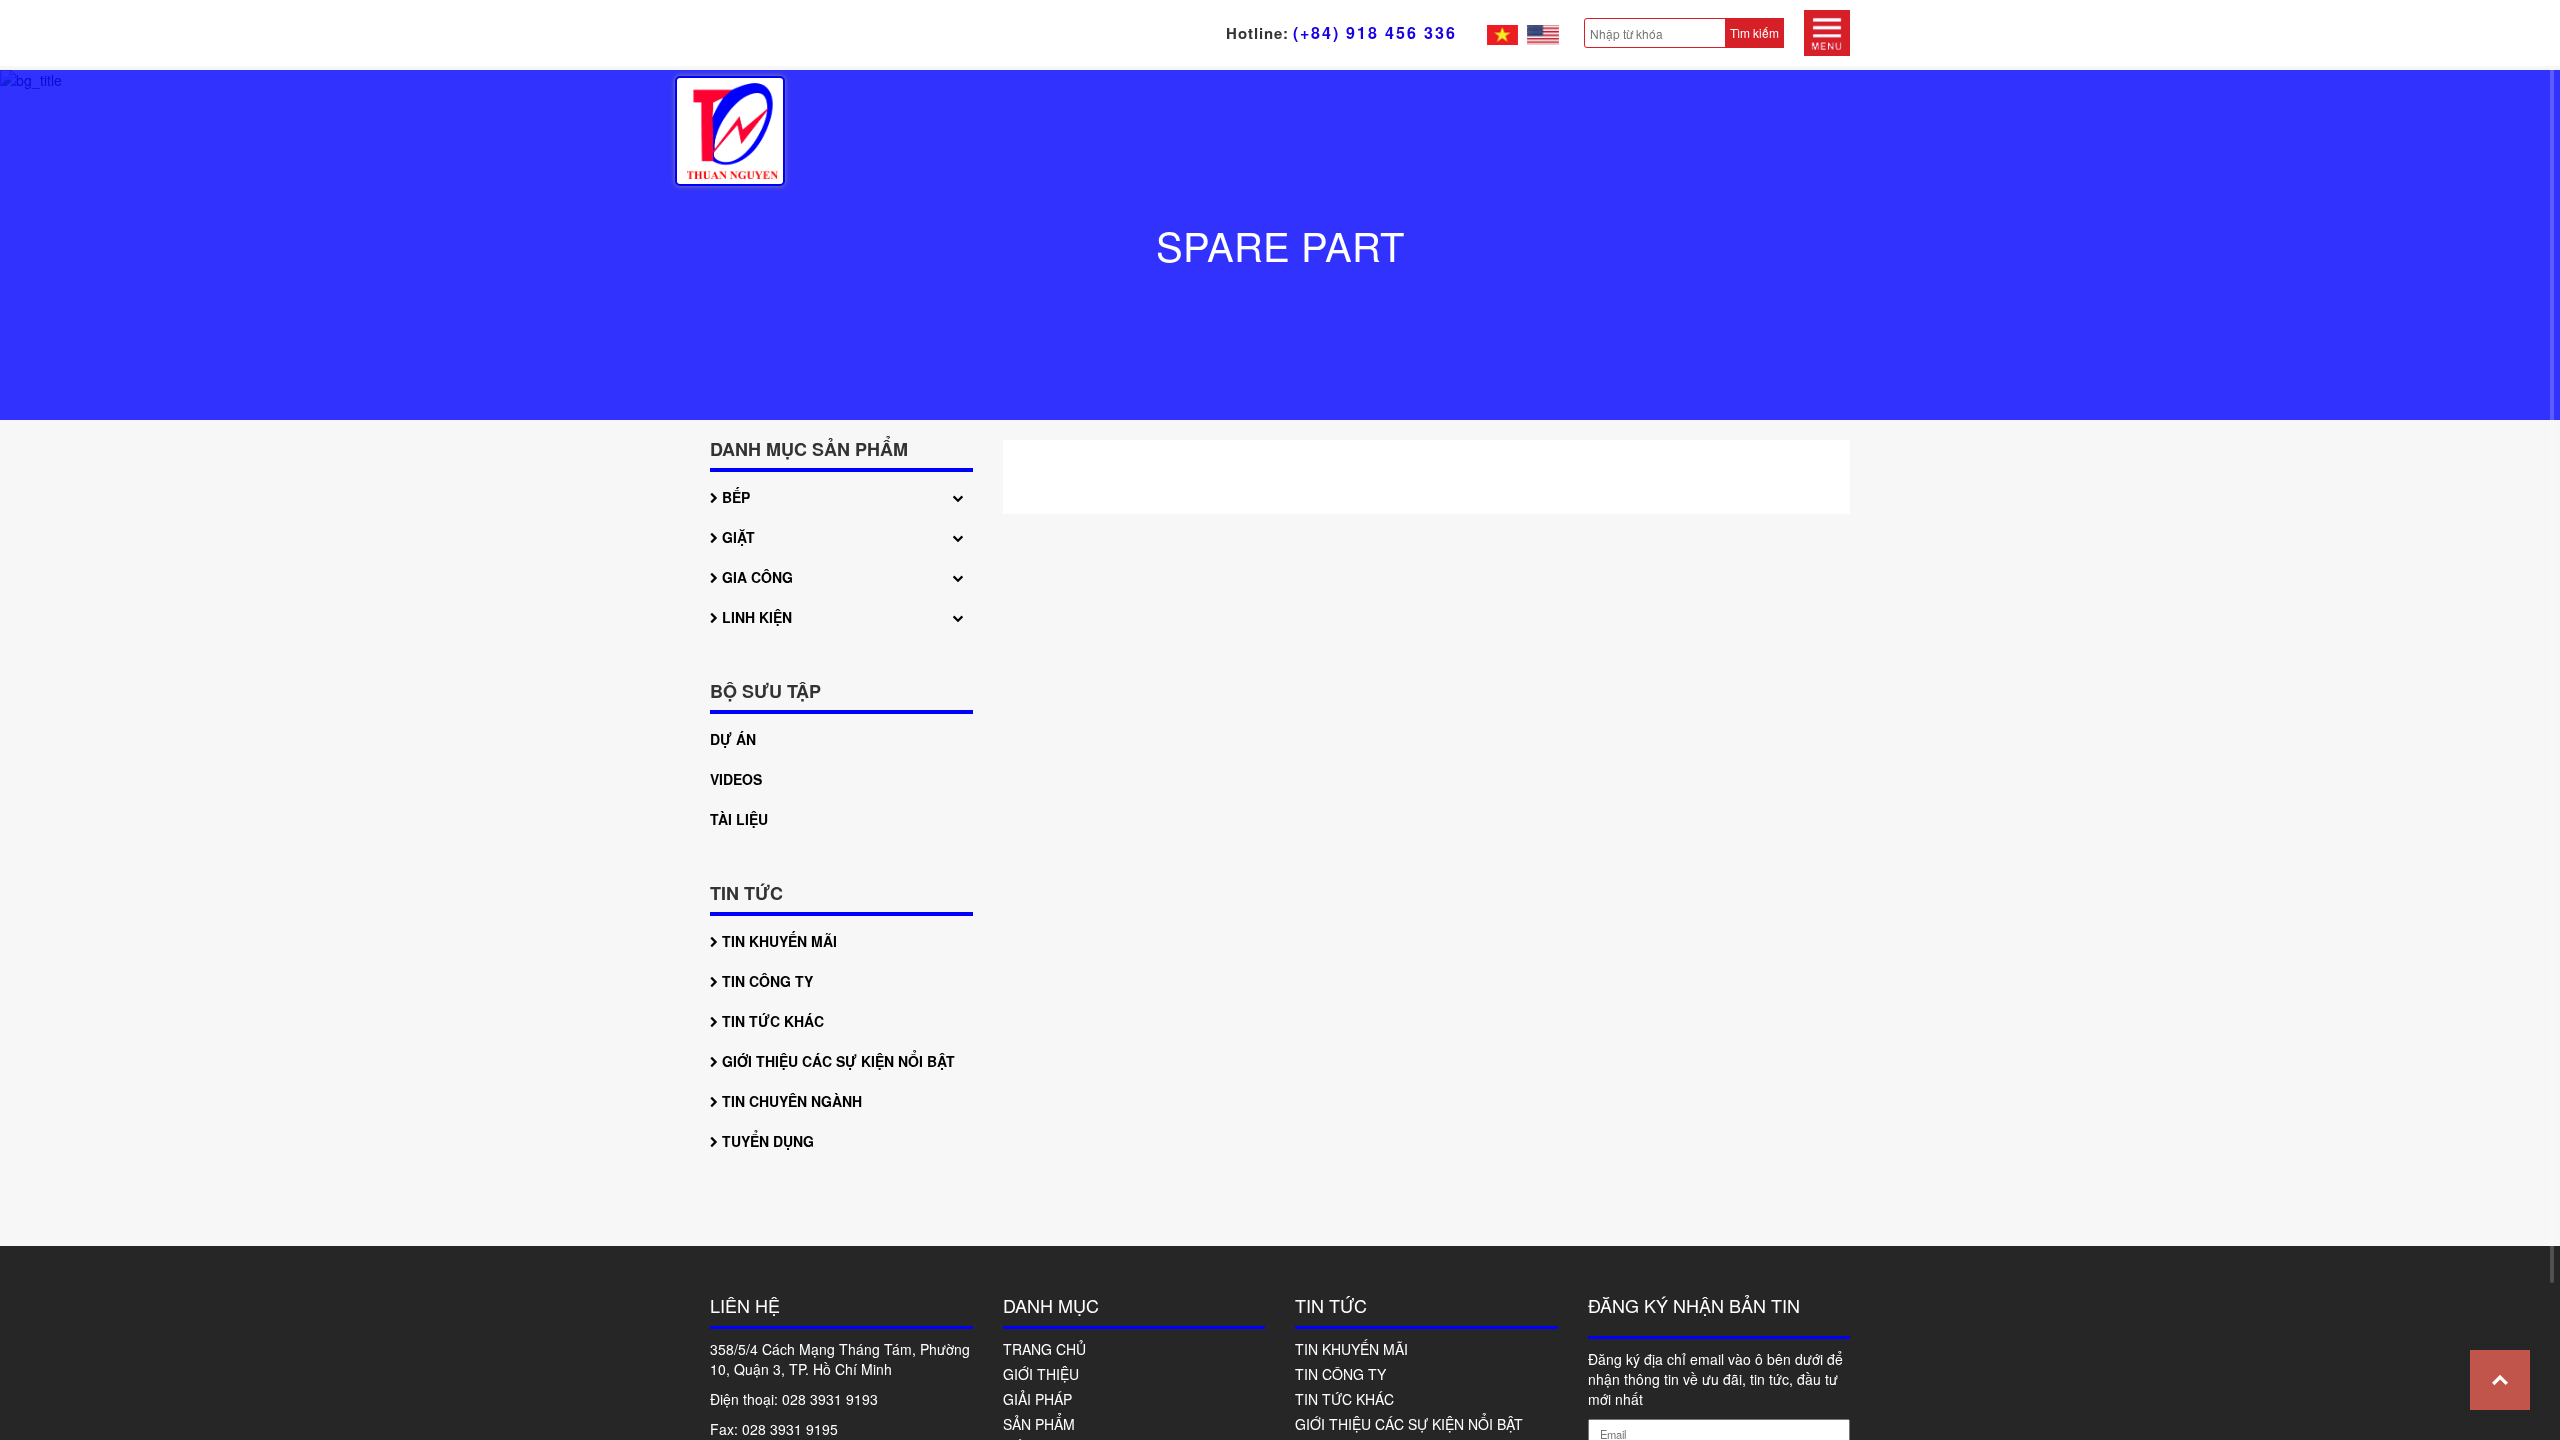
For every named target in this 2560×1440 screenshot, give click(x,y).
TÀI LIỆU (739, 819)
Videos (736, 779)
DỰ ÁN (733, 739)
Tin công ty (765, 981)
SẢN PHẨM (1039, 1424)
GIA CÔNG (755, 577)
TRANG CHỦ (1044, 1349)
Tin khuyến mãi (777, 941)
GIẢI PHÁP (1037, 1399)
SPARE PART (1280, 244)
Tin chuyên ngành (790, 1101)
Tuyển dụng (766, 1141)
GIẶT (736, 537)
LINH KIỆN (755, 617)
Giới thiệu (1041, 1374)
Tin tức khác (771, 1021)
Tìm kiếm (1754, 32)
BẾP (734, 497)
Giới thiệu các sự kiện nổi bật (836, 1061)
